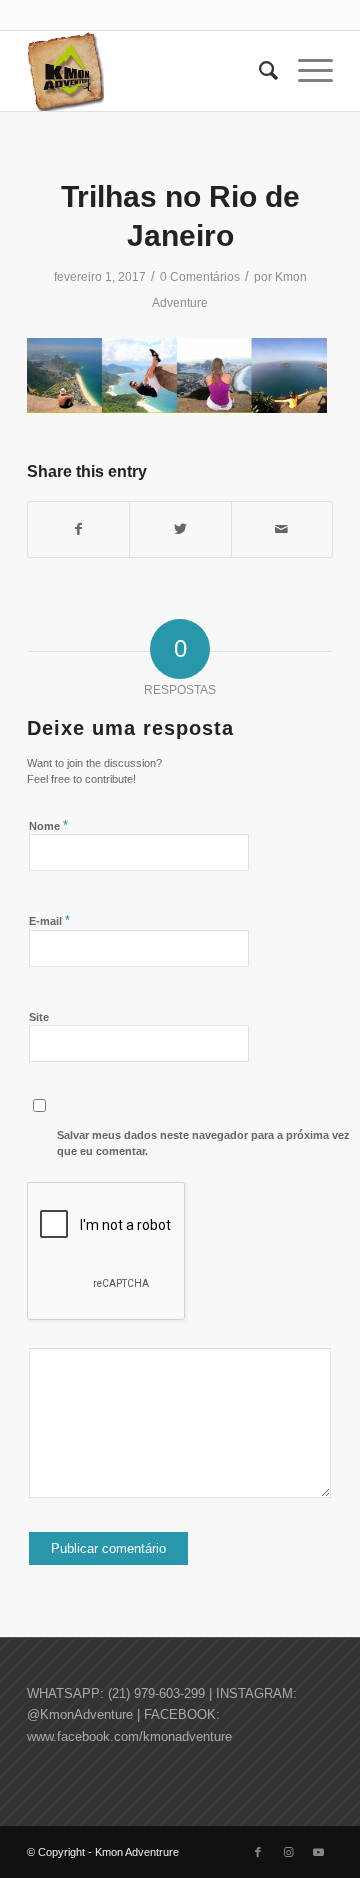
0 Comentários (200, 277)
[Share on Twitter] (180, 529)
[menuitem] (258, 71)
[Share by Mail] (282, 529)
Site (39, 1017)
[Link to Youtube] (318, 1852)
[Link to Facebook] (258, 1852)
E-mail (49, 920)
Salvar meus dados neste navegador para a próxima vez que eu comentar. (203, 1143)
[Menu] (305, 71)
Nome (48, 825)
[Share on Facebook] (78, 529)
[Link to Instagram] (288, 1852)
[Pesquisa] (258, 71)
